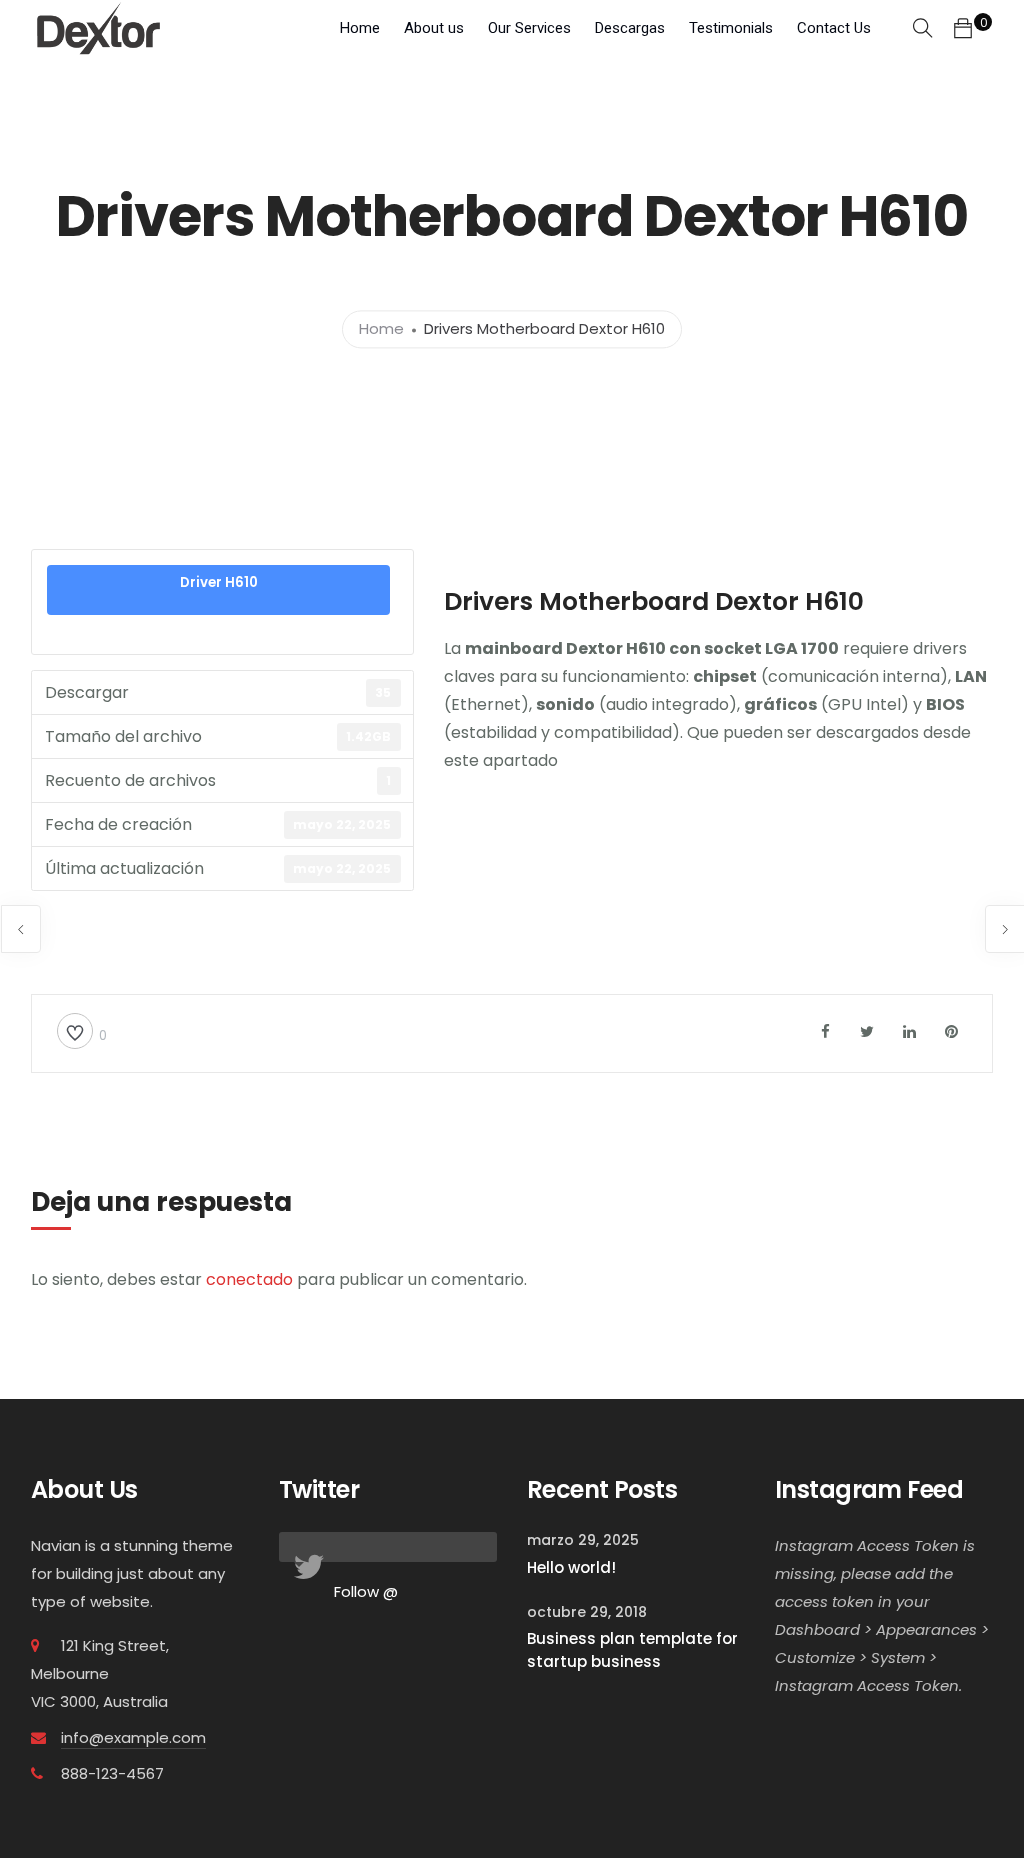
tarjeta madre (493, 905)
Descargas (630, 28)
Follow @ (366, 1591)
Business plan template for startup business (632, 1650)
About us (434, 28)
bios (466, 797)
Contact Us (834, 28)
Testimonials (731, 28)
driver (627, 797)
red (862, 851)
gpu (688, 797)
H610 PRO (899, 797)
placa (803, 851)
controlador (545, 797)
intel (467, 851)
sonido (924, 851)
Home (360, 28)
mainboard (620, 851)
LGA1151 (535, 851)
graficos (756, 797)
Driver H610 (219, 582)
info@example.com (133, 1737)
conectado (249, 1279)
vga (576, 905)
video (636, 905)
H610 (826, 797)
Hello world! (571, 1567)
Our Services (529, 28)
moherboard (719, 851)
